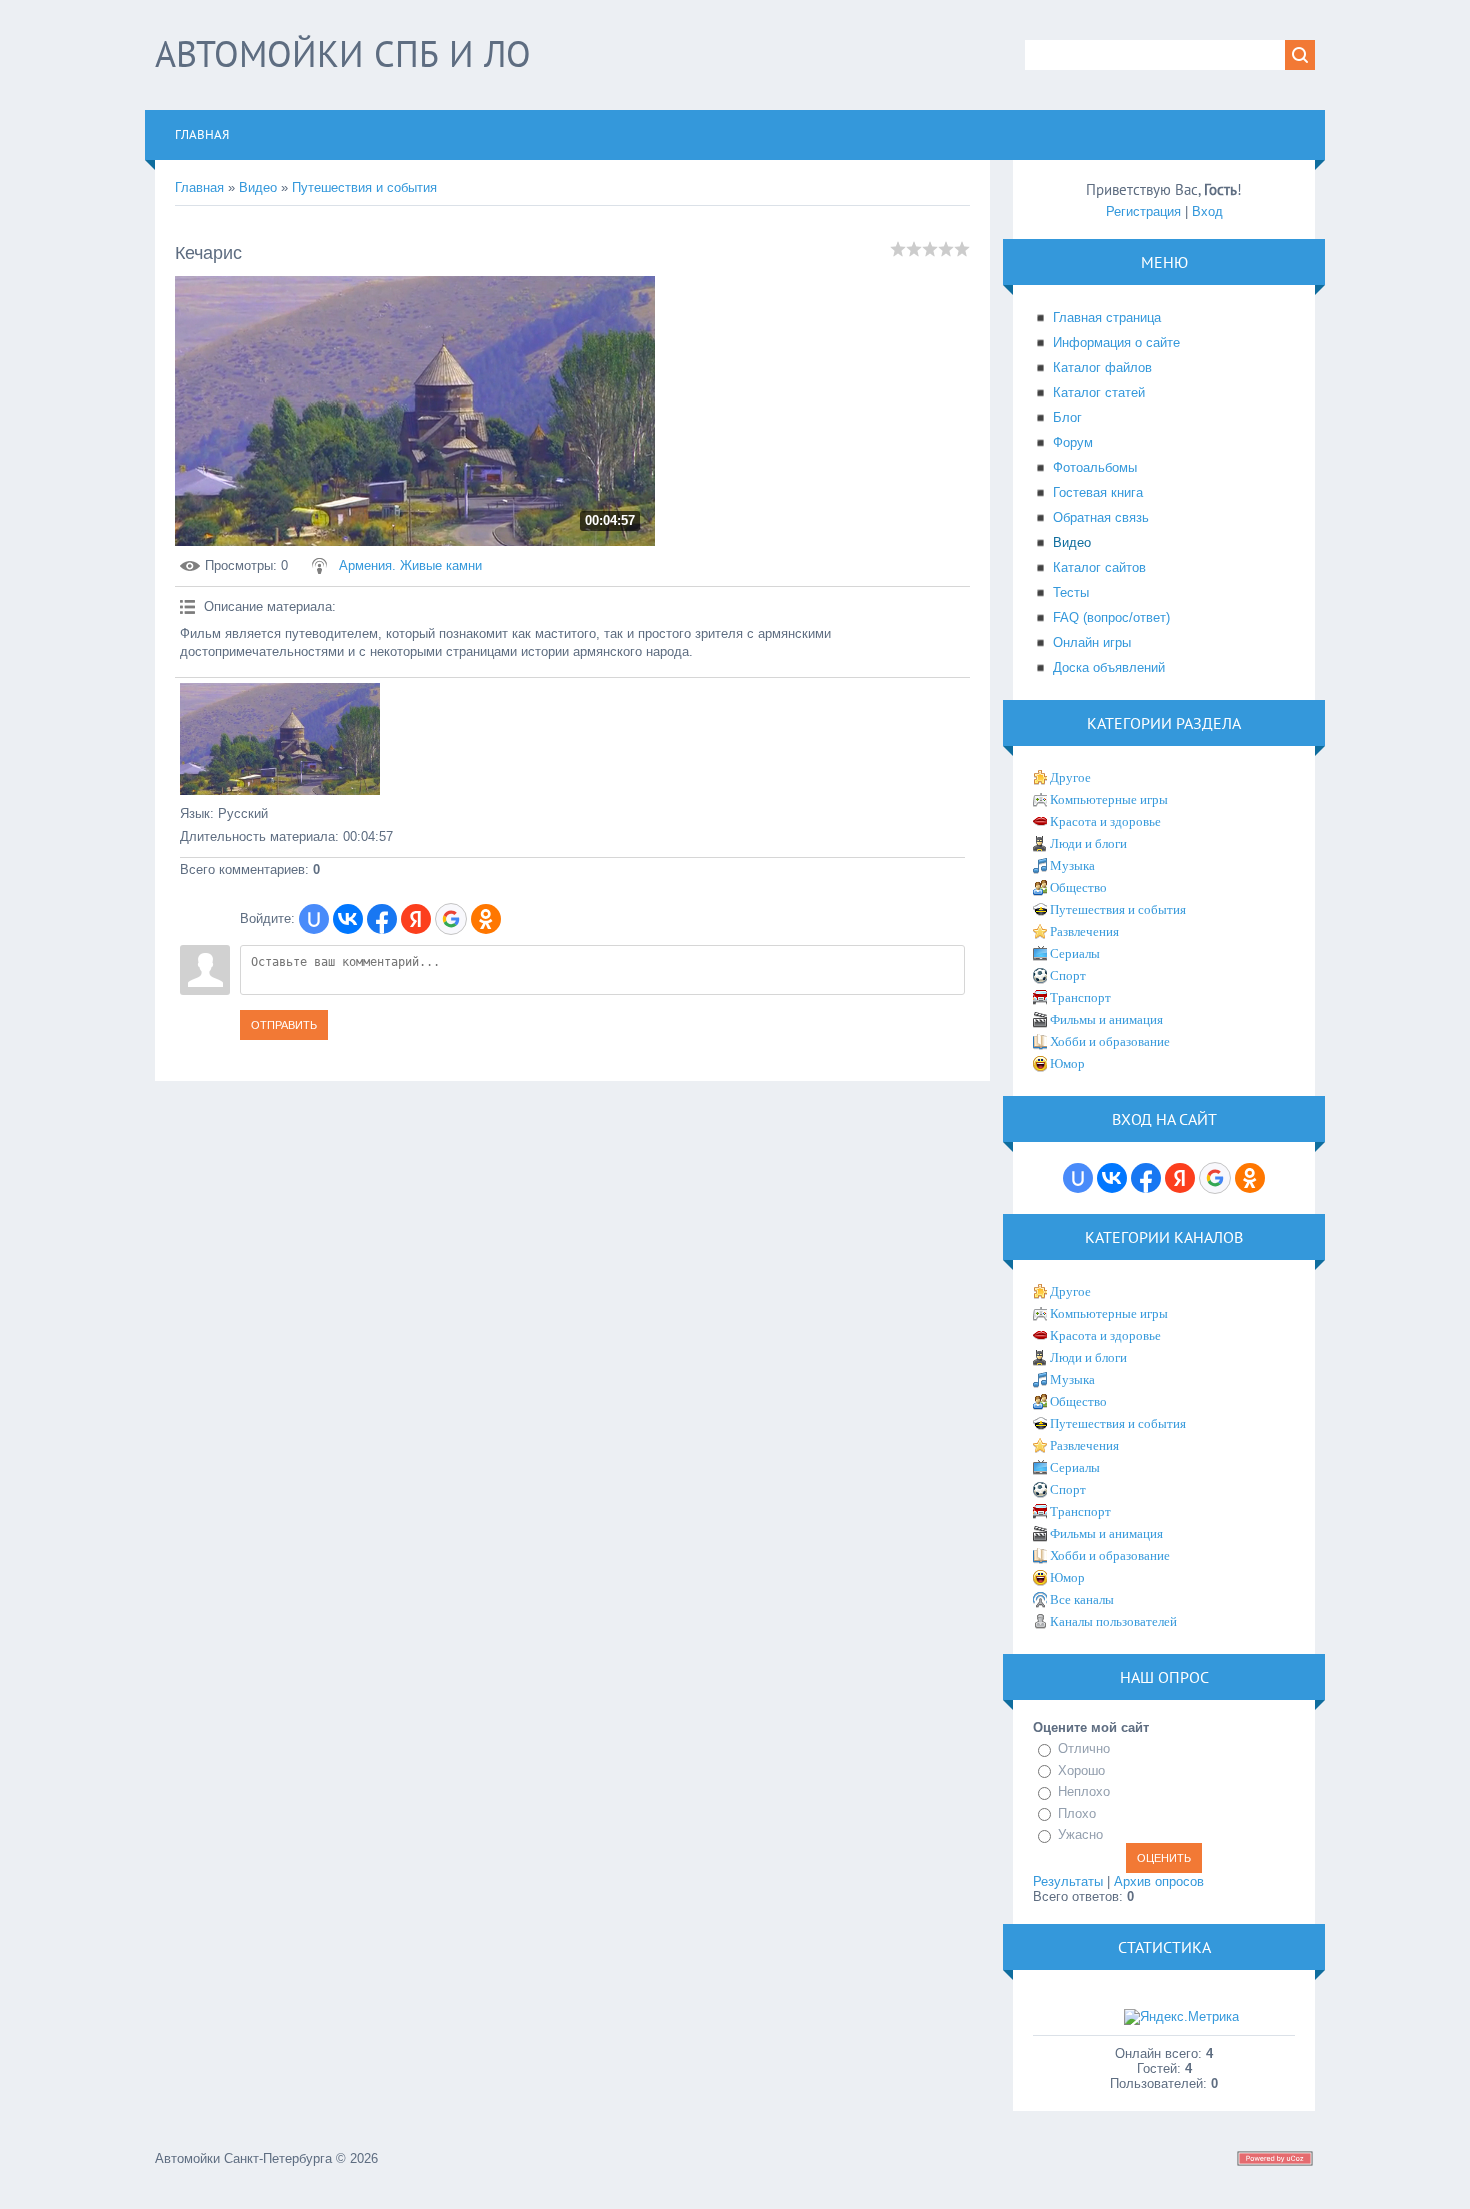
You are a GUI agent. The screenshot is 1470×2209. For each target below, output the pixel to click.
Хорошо (1081, 1770)
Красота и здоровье (1105, 821)
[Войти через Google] (451, 919)
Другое (1070, 777)
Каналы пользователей (1113, 1621)
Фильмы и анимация (1106, 1019)
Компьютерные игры (1109, 799)
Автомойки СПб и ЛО (343, 53)
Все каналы (1082, 1599)
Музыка (1072, 865)
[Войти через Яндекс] (416, 919)
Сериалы (1075, 953)
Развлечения (1084, 931)
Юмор (1067, 1063)
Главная (199, 187)
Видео (258, 187)
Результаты (1068, 1881)
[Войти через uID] (314, 919)
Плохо (1077, 1813)
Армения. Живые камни (410, 565)
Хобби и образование (1110, 1041)
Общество (1078, 887)
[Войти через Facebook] (382, 919)
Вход (1207, 211)
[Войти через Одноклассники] (486, 919)
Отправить (284, 1025)
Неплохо (1084, 1791)
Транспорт (1080, 997)
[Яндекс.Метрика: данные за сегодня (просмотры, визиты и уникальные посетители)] (1181, 2017)
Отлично (1084, 1748)
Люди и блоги (1088, 843)
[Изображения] (280, 739)
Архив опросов (1159, 1881)
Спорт (1068, 975)
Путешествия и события (364, 187)
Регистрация (1143, 211)
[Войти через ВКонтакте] (348, 919)
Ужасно (1080, 1834)
